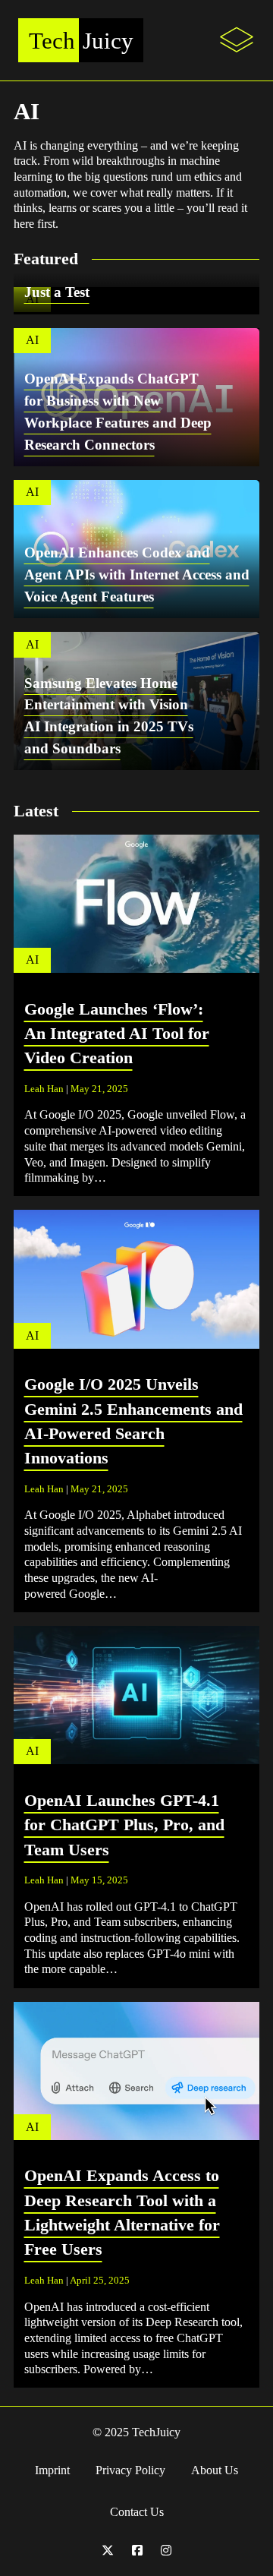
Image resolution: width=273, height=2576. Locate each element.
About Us (215, 2470)
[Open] (237, 40)
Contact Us (137, 2512)
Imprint (52, 2470)
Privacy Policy (130, 2470)
